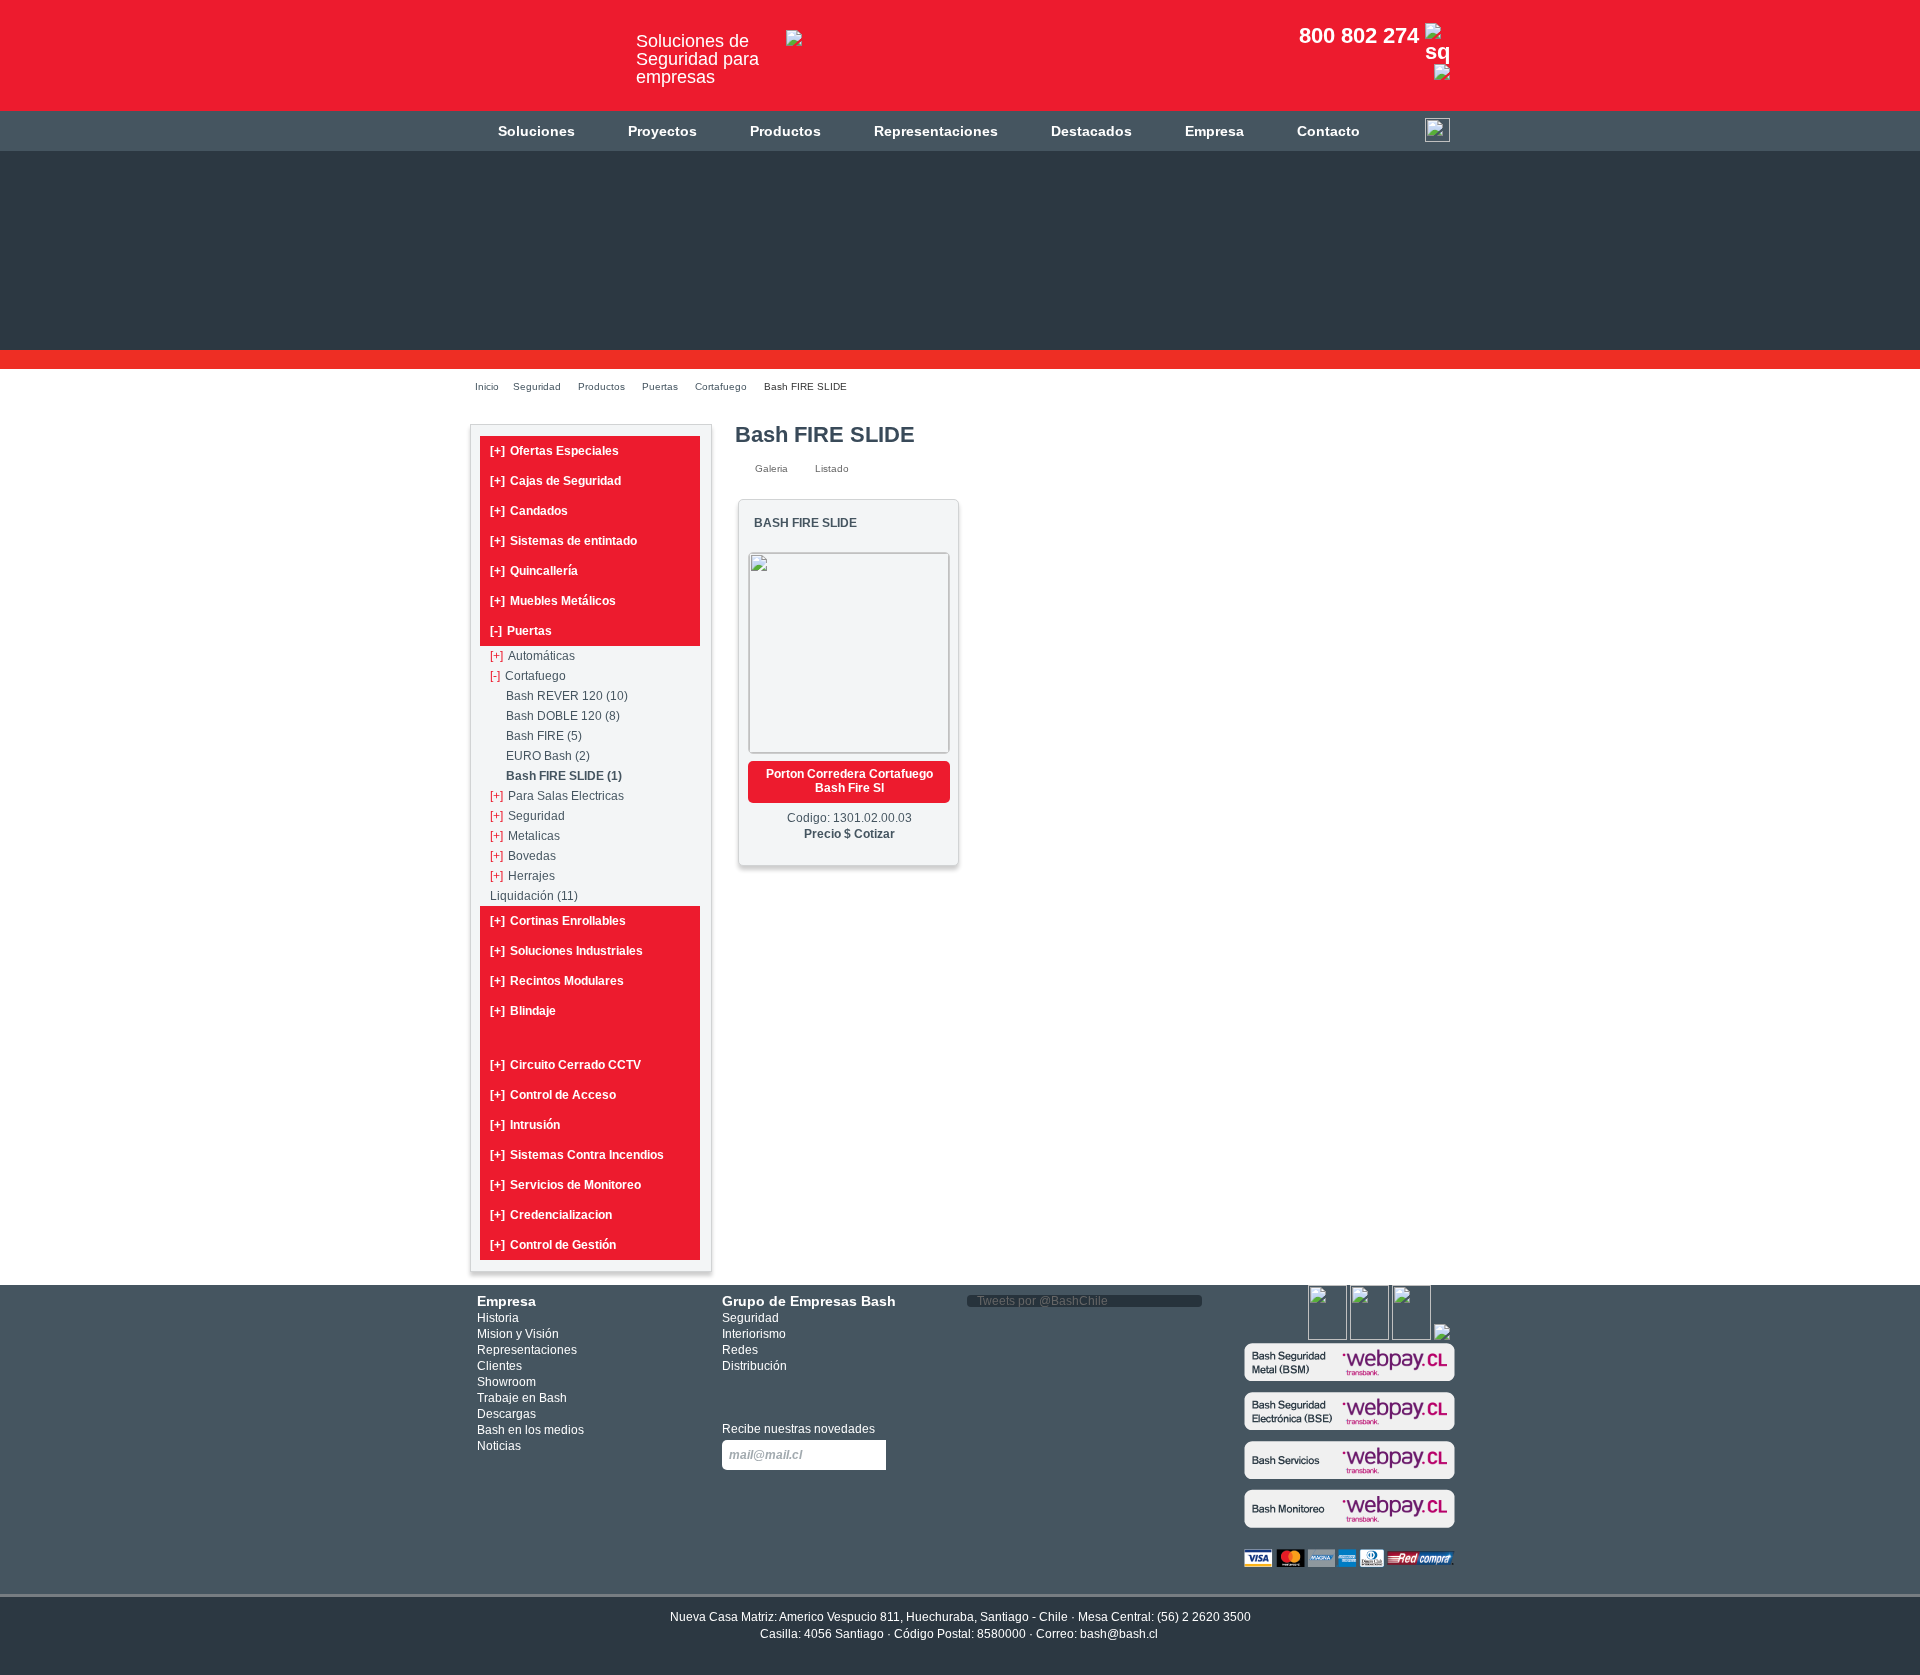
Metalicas (525, 836)
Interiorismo (754, 1334)
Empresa (1214, 131)
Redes (740, 1350)
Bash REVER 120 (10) (567, 696)
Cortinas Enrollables (558, 921)
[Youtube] (1411, 1336)
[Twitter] (1369, 1336)
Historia (498, 1318)
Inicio (487, 386)
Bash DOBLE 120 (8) (563, 716)
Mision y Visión (518, 1334)
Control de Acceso (553, 1095)
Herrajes (522, 876)
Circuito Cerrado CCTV (565, 1065)
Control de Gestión (553, 1245)
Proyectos (662, 131)
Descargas (506, 1414)
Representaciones (936, 131)
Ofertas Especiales (554, 451)
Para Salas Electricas (557, 796)
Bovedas (523, 856)
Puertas (660, 386)
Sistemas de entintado (563, 541)
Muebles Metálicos (553, 601)
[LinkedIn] (1442, 1336)
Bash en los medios (530, 1430)
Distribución (754, 1366)
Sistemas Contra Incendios (577, 1155)
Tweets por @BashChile (1042, 1301)
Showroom (506, 1382)
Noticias (499, 1446)
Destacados (1091, 131)
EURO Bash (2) (548, 756)
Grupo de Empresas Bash (809, 1301)
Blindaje (523, 1011)
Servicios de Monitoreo (565, 1185)
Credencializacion (551, 1215)
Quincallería (534, 571)
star (793, 1391)
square (733, 1391)
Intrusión (525, 1125)
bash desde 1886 (545, 63)
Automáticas (532, 656)
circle (763, 1391)
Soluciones (536, 131)
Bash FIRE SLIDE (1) (564, 776)
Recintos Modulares (557, 981)
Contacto (1328, 131)
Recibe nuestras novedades (798, 1429)
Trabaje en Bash (522, 1398)
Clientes (499, 1366)
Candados (529, 511)
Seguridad (537, 386)
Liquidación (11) (534, 896)
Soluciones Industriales (566, 951)
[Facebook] (1327, 1336)
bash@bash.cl (1119, 1634)
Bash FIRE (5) (544, 736)
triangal (823, 1391)
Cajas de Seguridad (555, 481)
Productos (785, 131)
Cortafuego (721, 386)
